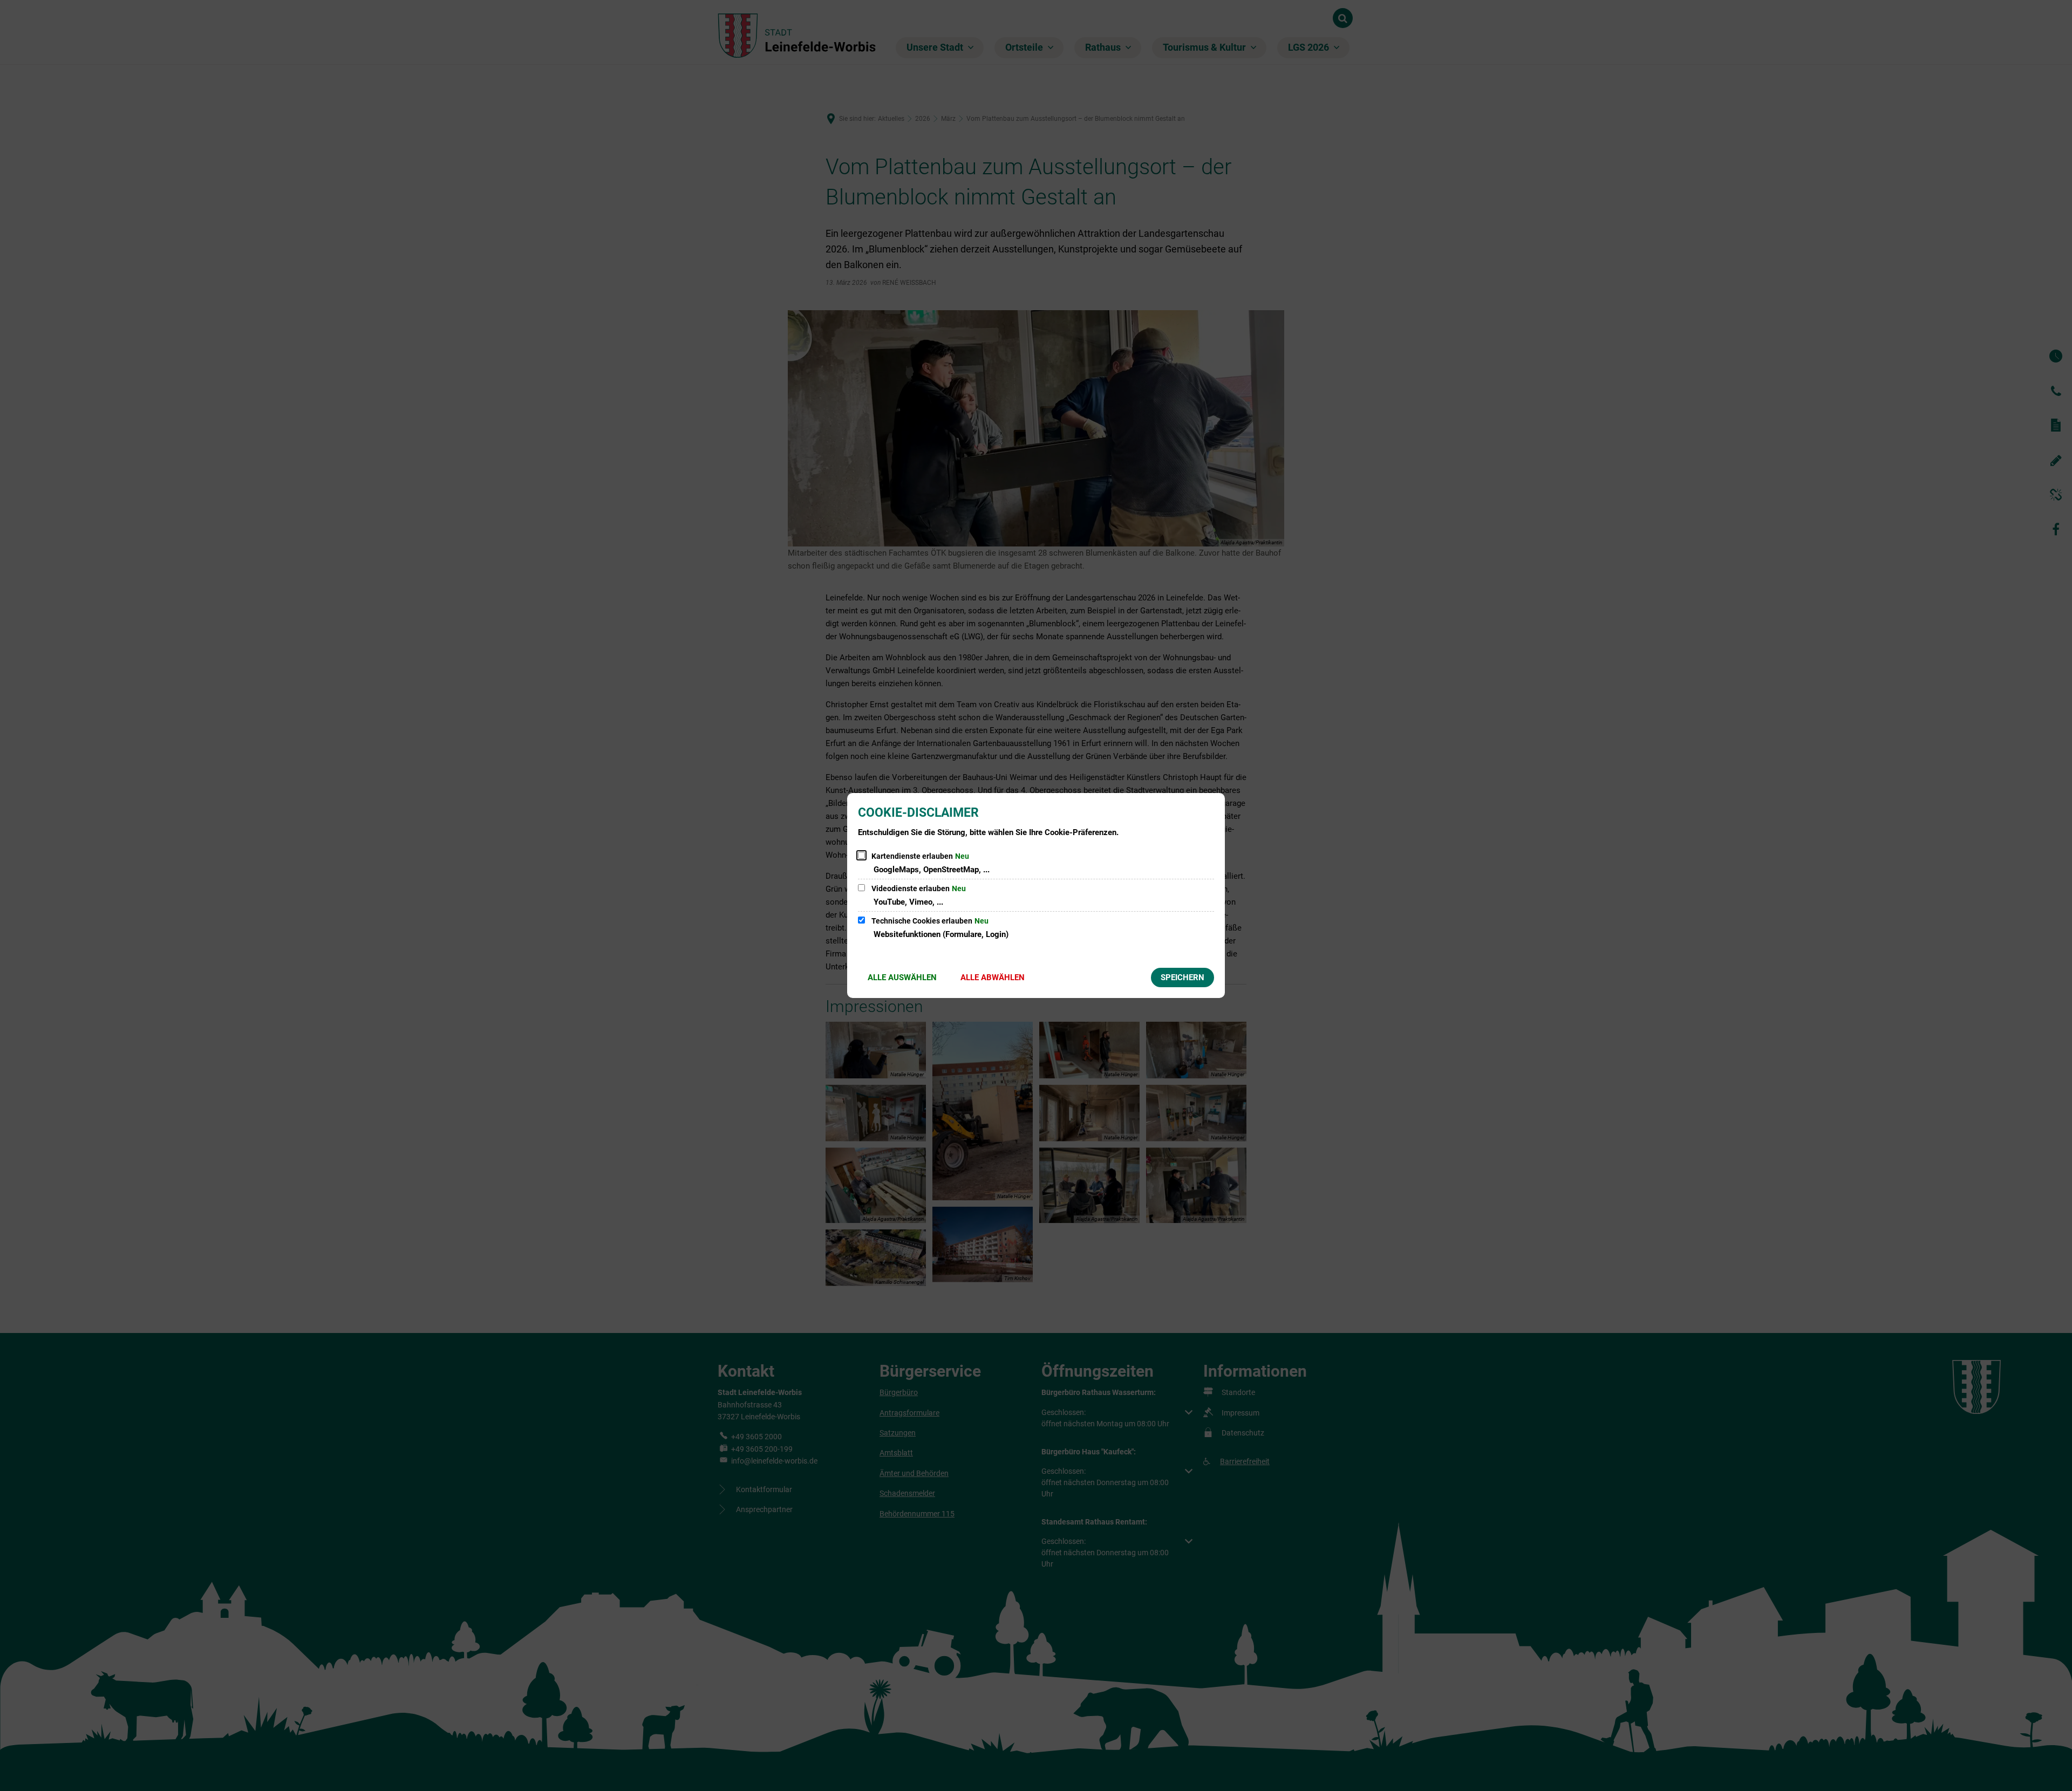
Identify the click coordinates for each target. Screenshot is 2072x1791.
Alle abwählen (993, 977)
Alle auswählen (902, 977)
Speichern (1182, 977)
